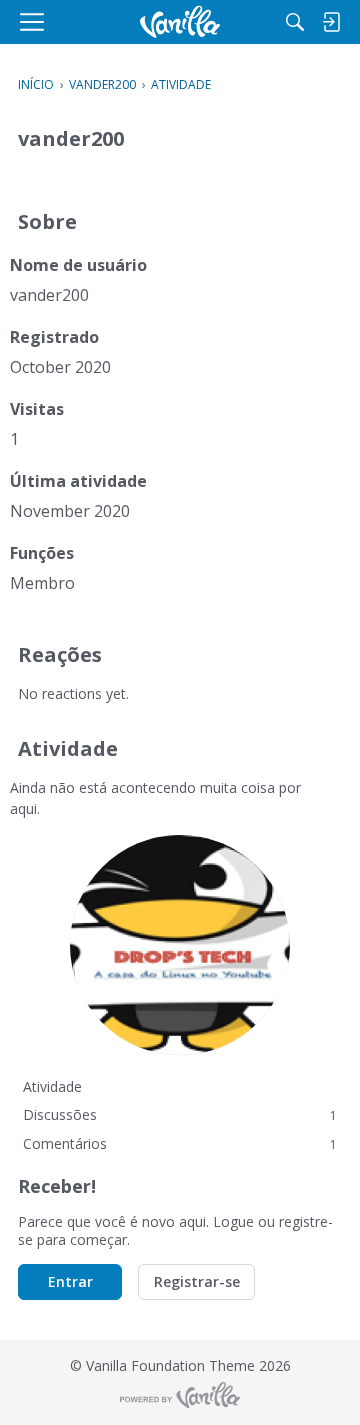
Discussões (180, 1114)
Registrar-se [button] (197, 1281)
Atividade (52, 1086)
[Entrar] (331, 22)
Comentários (180, 1143)
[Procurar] (295, 22)
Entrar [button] (70, 1281)
